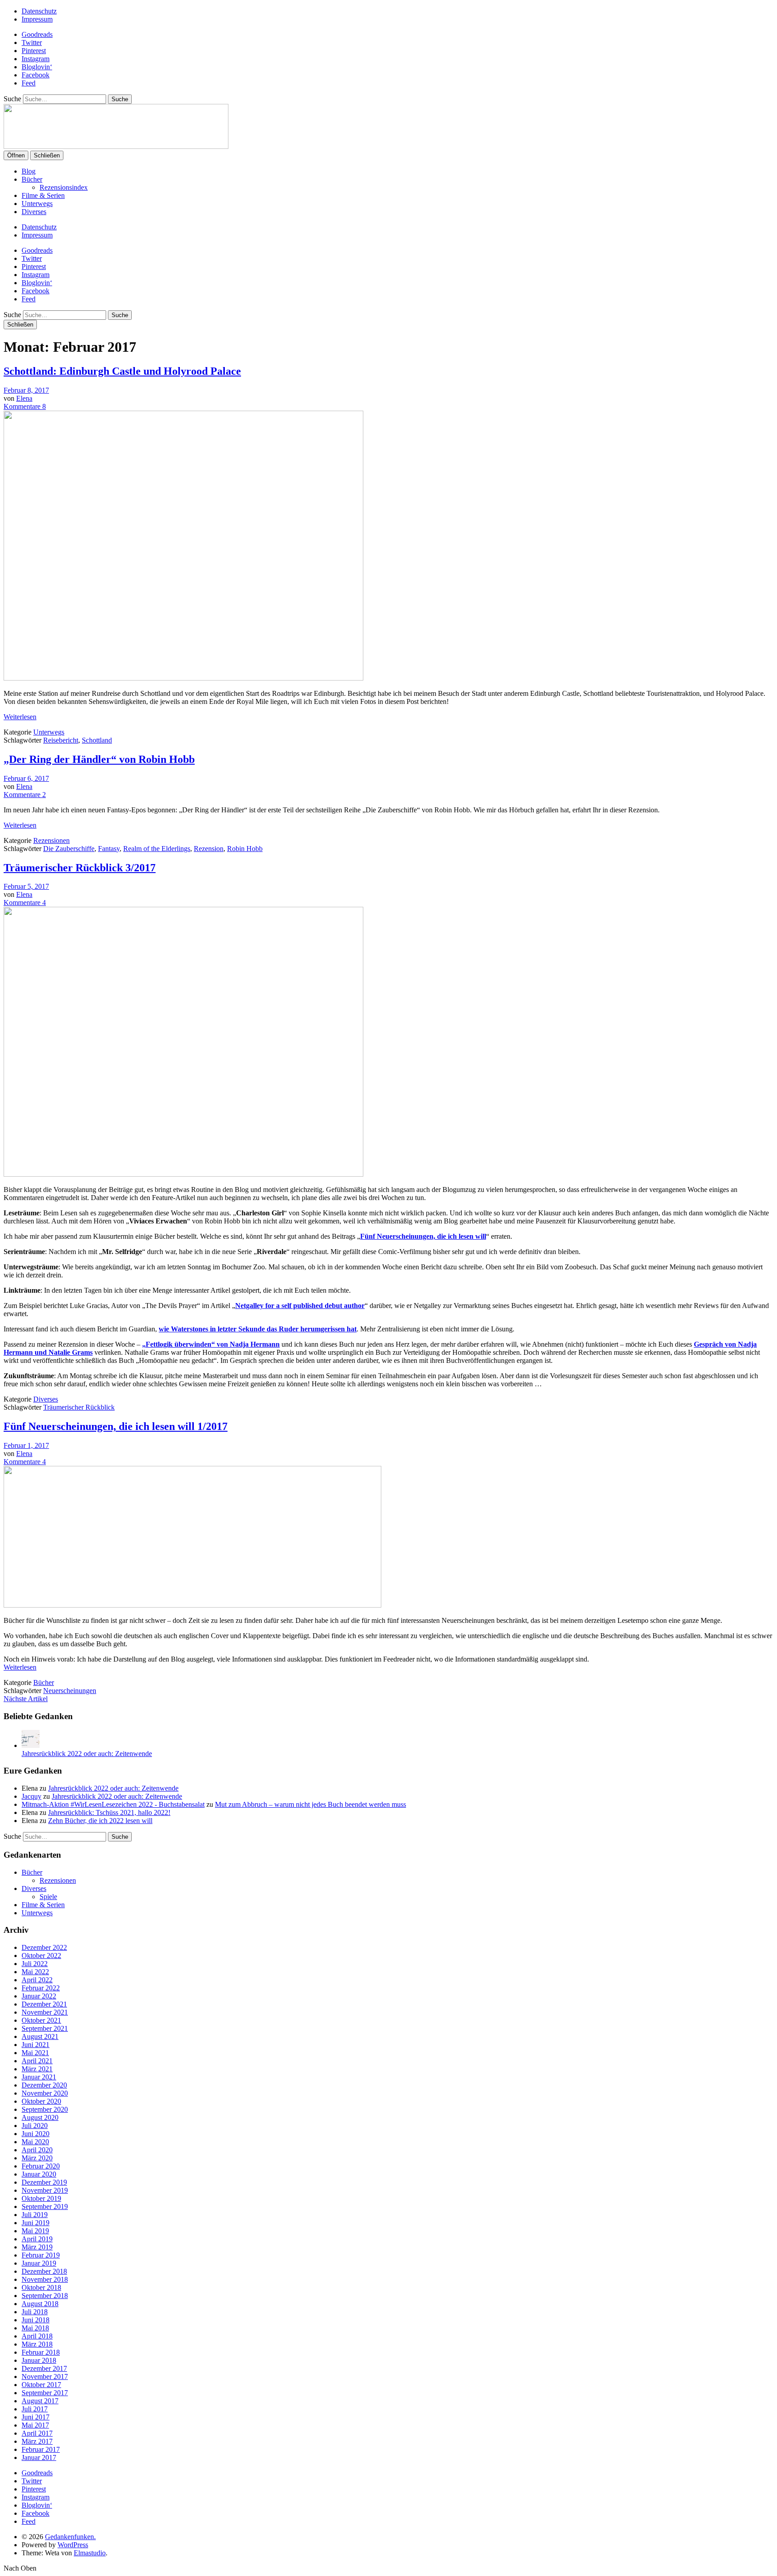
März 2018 (37, 2344)
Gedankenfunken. (70, 2537)
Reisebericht (61, 740)
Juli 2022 (35, 1964)
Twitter (32, 43)
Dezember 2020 (44, 2085)
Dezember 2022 (44, 1947)
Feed (29, 83)
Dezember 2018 (44, 2271)
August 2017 (40, 2401)
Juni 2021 (36, 2045)
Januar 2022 (39, 1996)
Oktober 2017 (41, 2385)
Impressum (37, 19)
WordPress (73, 2545)
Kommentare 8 (25, 406)
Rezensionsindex (64, 187)
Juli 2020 (35, 2126)
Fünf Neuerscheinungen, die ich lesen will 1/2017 (116, 1426)
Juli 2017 (35, 2409)
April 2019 (37, 2239)
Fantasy (109, 849)
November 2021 (45, 2012)
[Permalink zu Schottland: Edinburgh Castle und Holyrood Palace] (183, 678)
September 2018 (45, 2296)
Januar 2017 (39, 2457)
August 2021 (40, 2036)
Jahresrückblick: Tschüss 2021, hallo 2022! (109, 1812)
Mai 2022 (35, 1972)
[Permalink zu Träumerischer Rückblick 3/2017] (183, 1174)
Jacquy (31, 1796)
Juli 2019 (35, 2215)
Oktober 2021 (41, 2020)
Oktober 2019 (41, 2198)
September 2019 (45, 2206)
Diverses (34, 212)
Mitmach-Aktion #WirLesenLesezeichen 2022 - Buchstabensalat (113, 1804)
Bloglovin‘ (37, 67)
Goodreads (37, 34)
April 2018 (37, 2336)
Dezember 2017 (44, 2368)
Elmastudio (90, 2553)
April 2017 (37, 2433)
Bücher (32, 179)
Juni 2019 (36, 2223)
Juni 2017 (36, 2417)
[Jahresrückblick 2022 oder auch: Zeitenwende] (31, 1745)
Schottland (97, 740)
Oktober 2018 (41, 2287)
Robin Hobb (245, 849)
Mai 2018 (35, 2328)
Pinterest (34, 51)
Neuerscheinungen (70, 1691)
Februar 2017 (41, 2449)
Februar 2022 (41, 1988)
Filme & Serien (43, 195)
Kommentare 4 (25, 903)
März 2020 (37, 2158)
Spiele (48, 1897)
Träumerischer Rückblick (79, 1407)
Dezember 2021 (44, 2004)
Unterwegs (37, 204)
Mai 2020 (35, 2142)
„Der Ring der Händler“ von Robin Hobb (99, 759)
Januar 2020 (39, 2174)
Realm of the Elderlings (157, 849)
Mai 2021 (35, 2053)
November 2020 (45, 2093)
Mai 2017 (35, 2425)
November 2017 (45, 2377)
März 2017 (37, 2441)
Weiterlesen (20, 717)
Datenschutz (39, 11)
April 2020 (37, 2150)
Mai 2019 (35, 2231)
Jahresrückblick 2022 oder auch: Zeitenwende (87, 1754)
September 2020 (45, 2109)
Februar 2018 (41, 2352)
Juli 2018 (35, 2312)
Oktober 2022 (41, 1956)
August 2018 (40, 2304)
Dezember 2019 (44, 2182)
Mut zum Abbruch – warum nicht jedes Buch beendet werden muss (310, 1804)
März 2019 (37, 2247)
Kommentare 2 (25, 795)
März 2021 (37, 2069)
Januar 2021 (39, 2077)
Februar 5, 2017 (26, 886)
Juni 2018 (36, 2320)
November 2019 (45, 2190)
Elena (24, 398)
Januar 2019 (39, 2263)
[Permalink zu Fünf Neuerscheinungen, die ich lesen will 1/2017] (192, 1605)
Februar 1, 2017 (26, 1445)
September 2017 (45, 2393)
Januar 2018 (39, 2360)
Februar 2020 (41, 2166)
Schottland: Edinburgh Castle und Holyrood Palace (122, 371)
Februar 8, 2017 (26, 390)
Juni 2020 (36, 2134)
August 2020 (40, 2117)
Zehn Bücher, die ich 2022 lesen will (100, 1821)
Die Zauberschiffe (69, 849)
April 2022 (37, 1980)
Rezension (209, 849)
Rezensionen (51, 840)
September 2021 (45, 2028)
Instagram (36, 59)
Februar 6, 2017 (26, 778)
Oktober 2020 (41, 2101)
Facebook (36, 75)
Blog (29, 171)
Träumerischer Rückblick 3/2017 (80, 868)
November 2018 (45, 2279)
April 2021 (37, 2061)
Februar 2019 (41, 2255)
